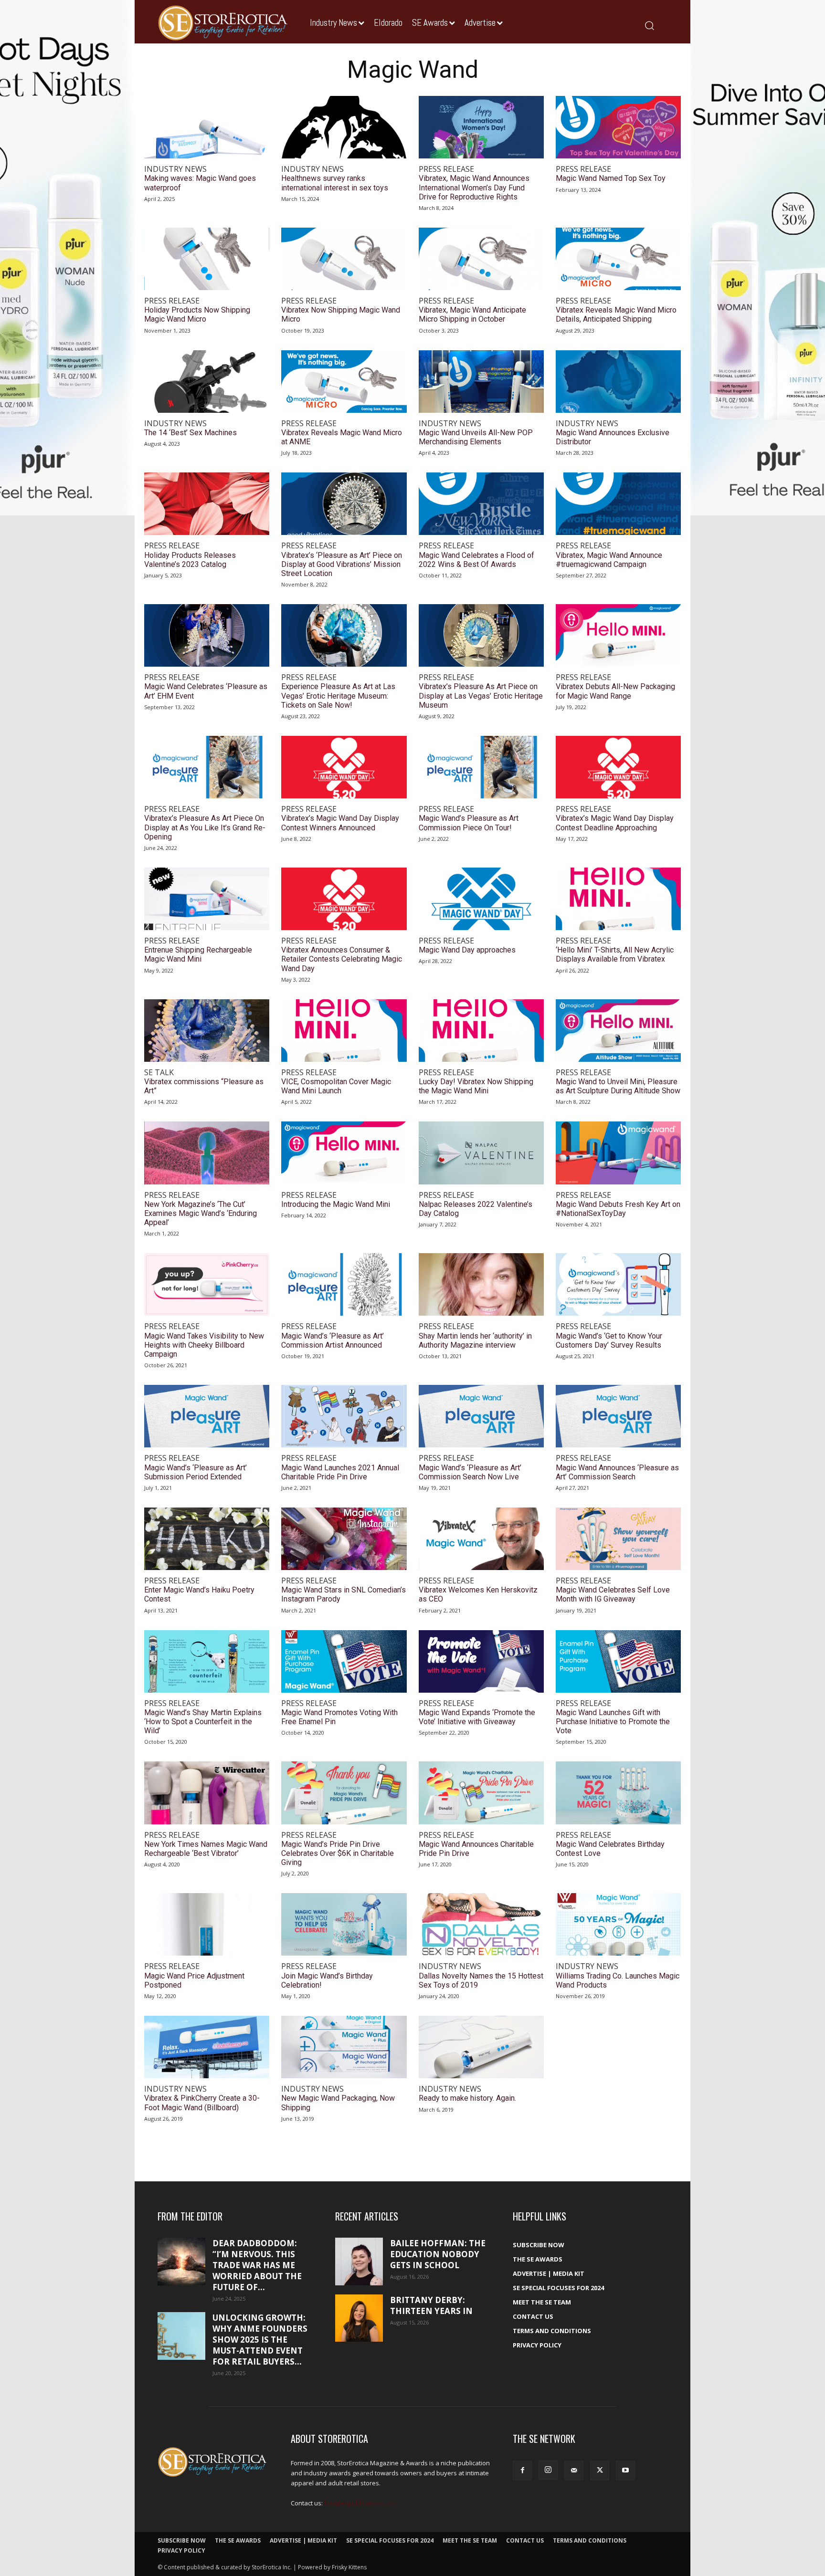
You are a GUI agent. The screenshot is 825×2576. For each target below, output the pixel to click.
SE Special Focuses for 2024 (558, 2288)
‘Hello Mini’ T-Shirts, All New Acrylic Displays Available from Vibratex (615, 954)
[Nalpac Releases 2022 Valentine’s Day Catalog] (481, 1153)
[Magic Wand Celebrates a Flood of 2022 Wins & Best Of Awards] (481, 504)
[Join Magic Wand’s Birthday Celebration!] (344, 1924)
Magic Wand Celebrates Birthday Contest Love (610, 1849)
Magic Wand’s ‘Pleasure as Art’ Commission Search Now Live (470, 1472)
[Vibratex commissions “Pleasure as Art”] (207, 1031)
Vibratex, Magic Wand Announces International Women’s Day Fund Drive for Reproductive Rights (474, 187)
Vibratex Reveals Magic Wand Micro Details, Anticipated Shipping (616, 314)
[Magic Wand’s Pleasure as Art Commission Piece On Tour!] (481, 767)
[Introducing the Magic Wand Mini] (344, 1153)
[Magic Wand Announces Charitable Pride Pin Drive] (481, 1793)
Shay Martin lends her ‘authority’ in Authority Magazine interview (475, 1340)
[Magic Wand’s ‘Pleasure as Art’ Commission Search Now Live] (481, 1416)
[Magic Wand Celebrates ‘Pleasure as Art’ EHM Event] (207, 635)
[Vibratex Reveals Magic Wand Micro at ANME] (344, 382)
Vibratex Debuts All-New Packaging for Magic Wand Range (615, 691)
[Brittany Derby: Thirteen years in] (359, 2318)
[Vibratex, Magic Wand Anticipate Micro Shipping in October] (481, 259)
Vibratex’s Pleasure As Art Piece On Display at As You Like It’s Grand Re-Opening (205, 827)
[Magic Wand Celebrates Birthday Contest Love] (618, 1793)
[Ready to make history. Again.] (481, 2047)
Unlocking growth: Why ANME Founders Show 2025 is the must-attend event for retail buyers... (260, 2340)
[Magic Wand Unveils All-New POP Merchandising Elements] (481, 382)
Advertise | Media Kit (549, 2273)
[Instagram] (548, 2470)
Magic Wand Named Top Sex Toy (611, 178)
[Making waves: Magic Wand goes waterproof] (207, 127)
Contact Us (533, 2316)
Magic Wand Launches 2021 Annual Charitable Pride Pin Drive (340, 1472)
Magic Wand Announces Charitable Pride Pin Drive (476, 1849)
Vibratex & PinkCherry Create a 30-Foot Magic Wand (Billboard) (202, 2103)
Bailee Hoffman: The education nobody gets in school (438, 2254)
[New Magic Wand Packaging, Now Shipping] (344, 2047)
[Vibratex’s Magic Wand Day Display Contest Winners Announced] (344, 767)
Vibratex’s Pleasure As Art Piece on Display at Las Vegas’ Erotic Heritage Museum (481, 696)
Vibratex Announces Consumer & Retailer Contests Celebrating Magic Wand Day (342, 959)
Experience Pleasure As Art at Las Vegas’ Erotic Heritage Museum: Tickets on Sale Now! (338, 696)
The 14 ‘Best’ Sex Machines (190, 433)
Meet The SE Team (542, 2302)
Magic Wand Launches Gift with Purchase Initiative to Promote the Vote (613, 1722)
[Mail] (574, 2471)
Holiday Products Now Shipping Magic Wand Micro (197, 314)
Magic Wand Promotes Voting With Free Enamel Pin (339, 1717)
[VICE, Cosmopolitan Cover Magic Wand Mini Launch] (344, 1031)
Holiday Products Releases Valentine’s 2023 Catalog (190, 560)
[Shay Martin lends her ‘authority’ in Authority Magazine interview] (481, 1284)
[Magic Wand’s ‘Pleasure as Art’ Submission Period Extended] (207, 1416)
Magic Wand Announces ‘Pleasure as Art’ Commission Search (617, 1472)
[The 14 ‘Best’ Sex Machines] (207, 382)
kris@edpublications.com (360, 2503)
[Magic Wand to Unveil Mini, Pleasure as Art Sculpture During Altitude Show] (618, 1031)
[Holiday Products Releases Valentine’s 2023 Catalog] (207, 504)
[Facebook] (522, 2471)
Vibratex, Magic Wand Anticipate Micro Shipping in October (472, 314)
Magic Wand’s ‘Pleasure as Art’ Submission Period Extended (196, 1472)
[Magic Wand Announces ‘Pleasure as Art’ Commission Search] (618, 1416)
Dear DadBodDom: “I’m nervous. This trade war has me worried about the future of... (257, 2265)
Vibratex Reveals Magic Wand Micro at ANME (342, 437)
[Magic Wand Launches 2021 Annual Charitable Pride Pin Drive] (344, 1416)
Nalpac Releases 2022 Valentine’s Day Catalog (476, 1209)
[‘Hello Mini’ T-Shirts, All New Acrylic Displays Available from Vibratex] (618, 899)
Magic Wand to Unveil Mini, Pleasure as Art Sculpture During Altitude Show (618, 1086)
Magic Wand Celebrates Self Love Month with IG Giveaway (613, 1594)
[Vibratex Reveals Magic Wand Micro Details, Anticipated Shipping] (618, 259)
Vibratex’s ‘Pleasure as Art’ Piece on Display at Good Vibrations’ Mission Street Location (342, 564)
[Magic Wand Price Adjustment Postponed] (207, 1924)
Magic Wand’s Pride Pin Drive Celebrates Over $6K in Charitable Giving (338, 1853)
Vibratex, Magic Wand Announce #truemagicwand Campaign (609, 560)
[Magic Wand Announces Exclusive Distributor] (618, 382)
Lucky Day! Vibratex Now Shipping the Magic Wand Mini (476, 1086)
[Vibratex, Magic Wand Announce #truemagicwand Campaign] (618, 504)
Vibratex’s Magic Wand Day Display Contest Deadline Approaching (615, 823)
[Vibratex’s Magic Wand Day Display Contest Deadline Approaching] (618, 767)
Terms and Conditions (552, 2331)
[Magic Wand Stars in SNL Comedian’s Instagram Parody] (344, 1539)
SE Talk (159, 1073)
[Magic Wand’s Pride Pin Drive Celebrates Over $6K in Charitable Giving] (344, 1793)
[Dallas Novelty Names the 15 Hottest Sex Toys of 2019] (481, 1924)
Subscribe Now (539, 2245)
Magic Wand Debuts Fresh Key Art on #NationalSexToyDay (618, 1209)
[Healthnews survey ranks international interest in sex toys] (344, 127)
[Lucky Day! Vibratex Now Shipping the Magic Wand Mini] (481, 1031)
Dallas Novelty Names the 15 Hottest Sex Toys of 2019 (481, 1980)
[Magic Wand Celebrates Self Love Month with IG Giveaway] (618, 1539)
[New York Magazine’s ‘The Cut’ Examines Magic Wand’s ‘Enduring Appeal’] (207, 1153)
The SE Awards (538, 2259)
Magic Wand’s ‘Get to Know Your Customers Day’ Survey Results (609, 1340)
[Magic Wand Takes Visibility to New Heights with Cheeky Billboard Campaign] (207, 1284)
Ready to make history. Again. (467, 2098)
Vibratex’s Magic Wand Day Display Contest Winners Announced (340, 823)
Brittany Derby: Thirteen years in (431, 2305)
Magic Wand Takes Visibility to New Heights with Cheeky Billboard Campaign (204, 1345)
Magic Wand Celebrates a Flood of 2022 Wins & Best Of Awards (476, 560)
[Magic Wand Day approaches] (481, 899)
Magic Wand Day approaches (467, 950)
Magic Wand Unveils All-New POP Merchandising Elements (476, 437)
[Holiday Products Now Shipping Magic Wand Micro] (207, 259)
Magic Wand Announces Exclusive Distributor (613, 437)
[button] (649, 25)
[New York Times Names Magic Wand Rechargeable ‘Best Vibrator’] (207, 1793)
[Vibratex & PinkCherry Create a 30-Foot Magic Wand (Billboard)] (207, 2047)
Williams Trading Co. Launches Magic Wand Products (618, 1980)
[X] (600, 2471)
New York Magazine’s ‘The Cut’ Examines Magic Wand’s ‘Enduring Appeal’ (201, 1213)
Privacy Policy (537, 2345)
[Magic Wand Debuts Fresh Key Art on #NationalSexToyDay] (618, 1153)
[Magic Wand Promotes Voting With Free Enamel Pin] (344, 1661)
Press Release (446, 169)
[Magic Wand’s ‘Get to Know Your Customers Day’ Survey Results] (618, 1284)
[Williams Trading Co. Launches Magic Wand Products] (618, 1924)
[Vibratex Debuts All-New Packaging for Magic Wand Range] (618, 635)
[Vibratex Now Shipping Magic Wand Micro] (344, 259)
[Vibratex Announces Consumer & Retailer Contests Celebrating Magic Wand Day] (344, 899)
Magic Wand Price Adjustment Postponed (194, 1980)
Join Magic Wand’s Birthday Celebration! (327, 1980)
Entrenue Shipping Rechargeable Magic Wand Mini (198, 954)
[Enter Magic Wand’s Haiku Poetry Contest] (207, 1539)
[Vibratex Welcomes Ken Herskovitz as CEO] (481, 1539)
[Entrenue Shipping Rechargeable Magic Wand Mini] (207, 899)
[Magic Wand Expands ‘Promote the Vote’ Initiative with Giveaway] (481, 1661)
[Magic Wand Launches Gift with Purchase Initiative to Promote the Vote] (618, 1661)
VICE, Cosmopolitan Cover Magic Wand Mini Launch (336, 1086)
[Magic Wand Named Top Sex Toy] (618, 127)
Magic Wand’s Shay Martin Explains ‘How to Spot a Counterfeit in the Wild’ (203, 1722)
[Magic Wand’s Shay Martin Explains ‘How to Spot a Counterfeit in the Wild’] (207, 1661)
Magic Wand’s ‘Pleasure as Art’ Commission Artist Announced (333, 1340)
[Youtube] (625, 2471)
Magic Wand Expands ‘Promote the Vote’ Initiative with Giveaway (477, 1717)
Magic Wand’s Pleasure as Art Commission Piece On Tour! (469, 823)
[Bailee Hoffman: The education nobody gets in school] (359, 2262)
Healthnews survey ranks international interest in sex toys (335, 183)
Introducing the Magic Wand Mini (336, 1204)
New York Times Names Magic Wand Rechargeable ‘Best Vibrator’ (206, 1849)
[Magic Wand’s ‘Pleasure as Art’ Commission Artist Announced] (344, 1284)
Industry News (175, 169)
